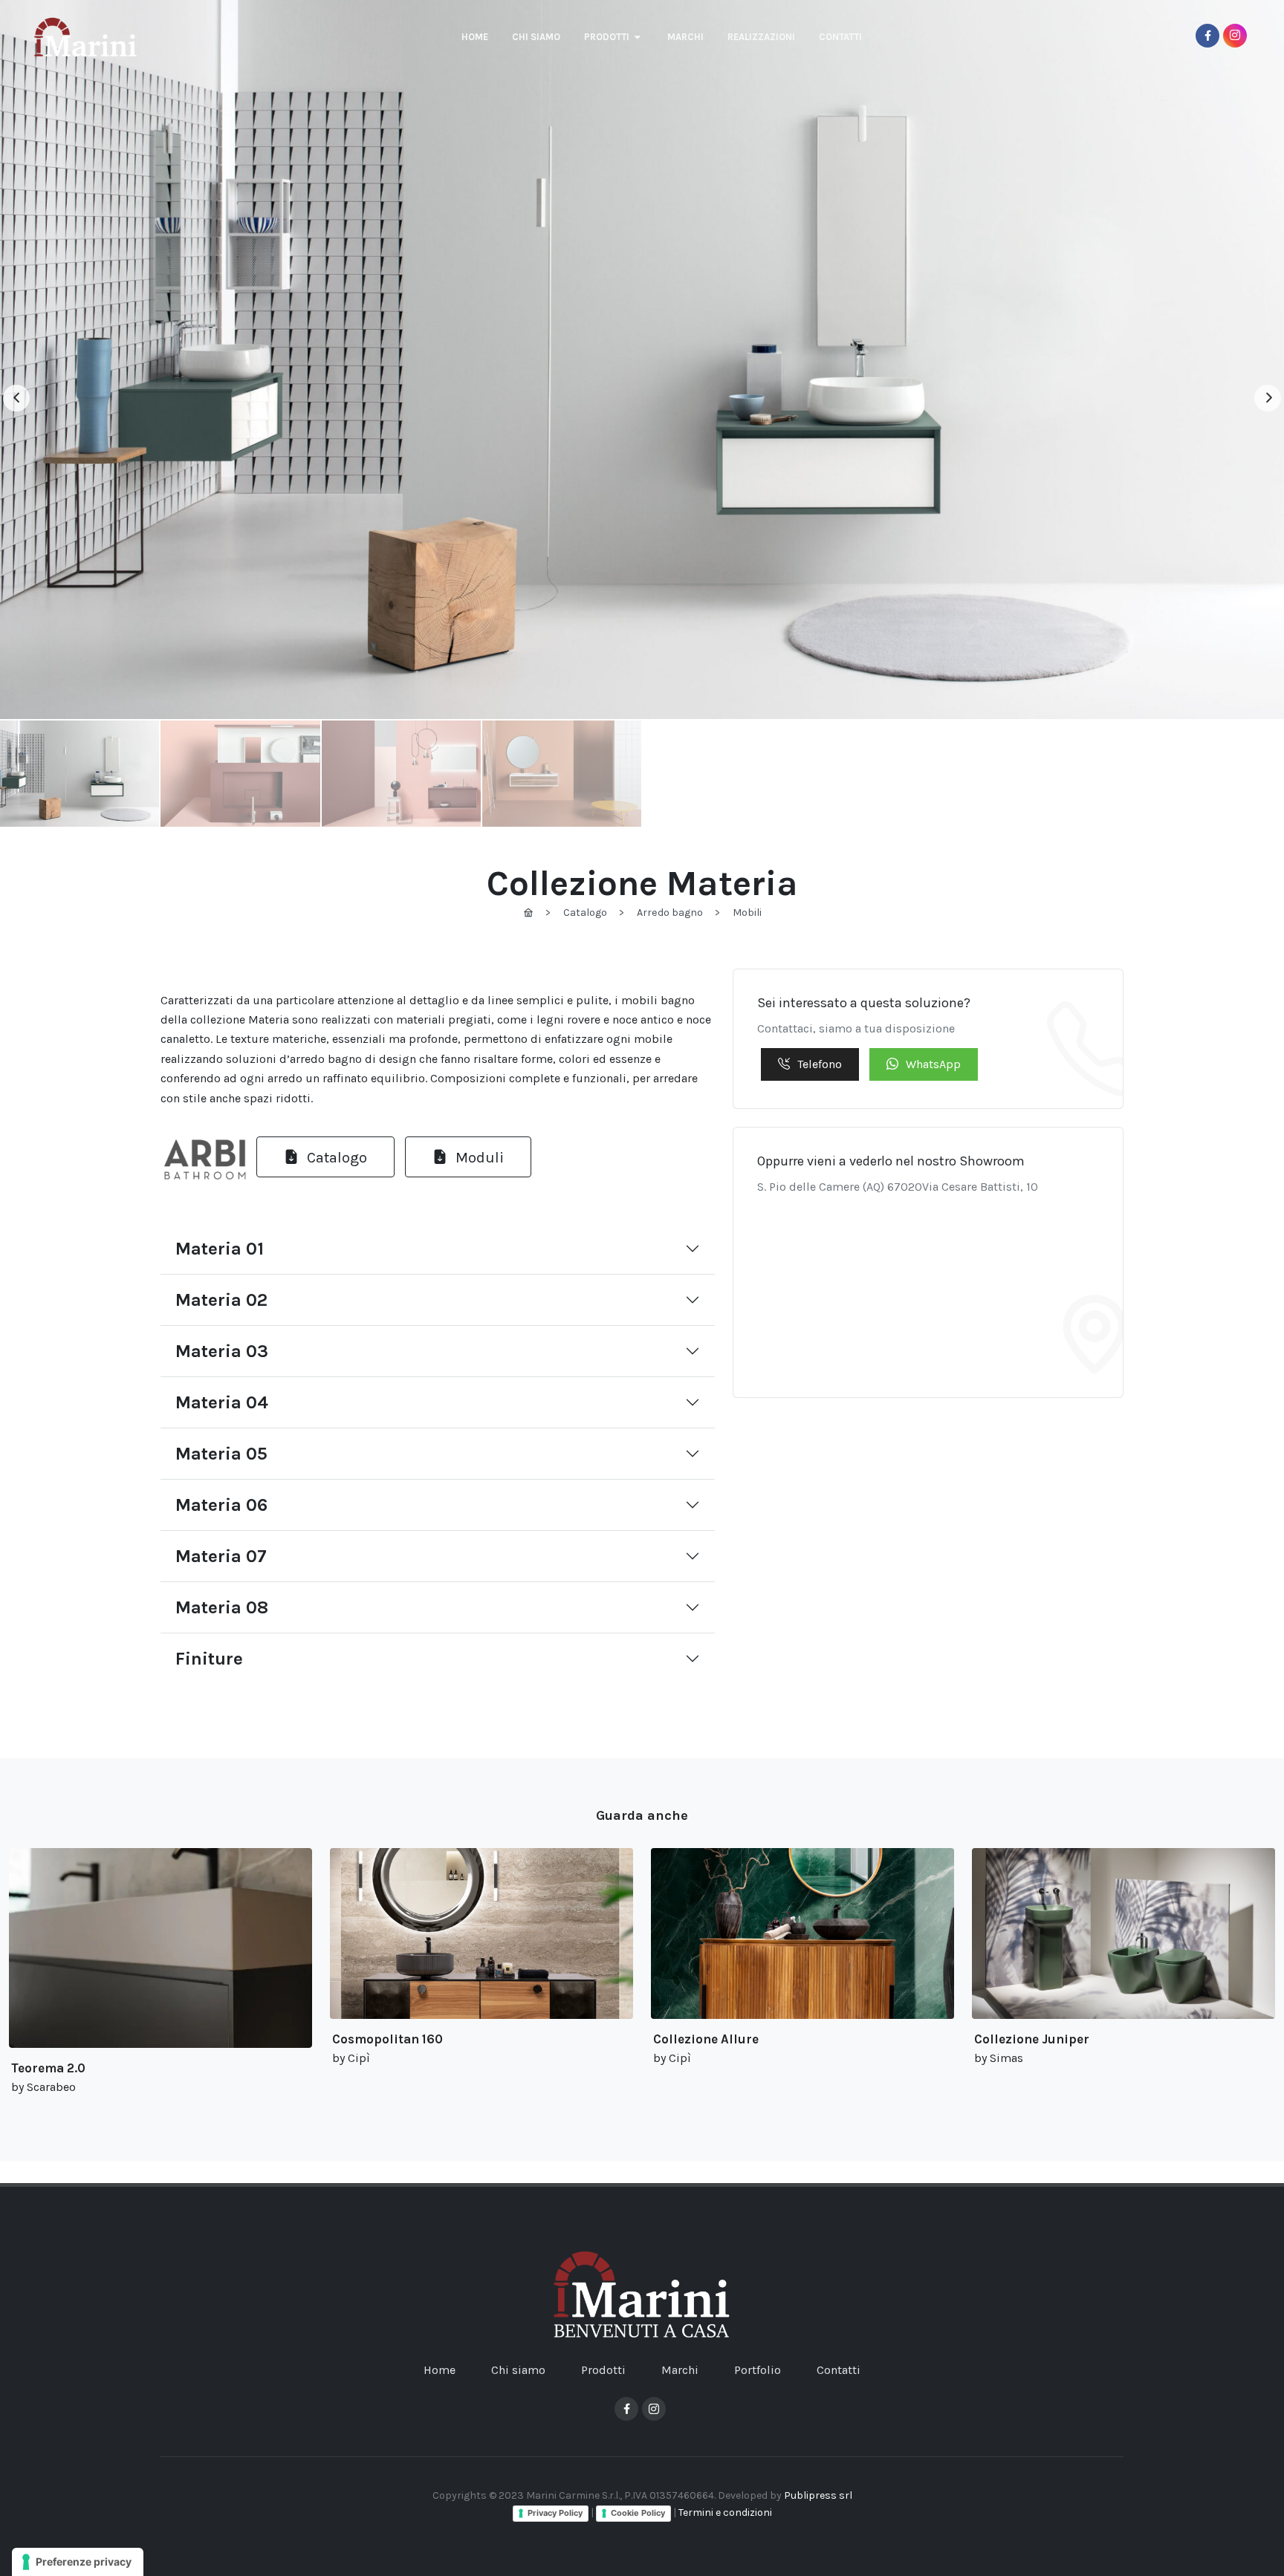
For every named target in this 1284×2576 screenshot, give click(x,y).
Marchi (680, 2370)
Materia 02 (221, 1300)
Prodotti (603, 2370)
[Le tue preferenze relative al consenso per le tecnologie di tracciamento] (78, 2562)
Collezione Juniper (1032, 2039)
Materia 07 (221, 1556)
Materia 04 (222, 1402)
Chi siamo (518, 2370)
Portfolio (758, 2370)
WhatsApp (933, 1064)
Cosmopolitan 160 (388, 2039)
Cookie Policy (638, 2513)
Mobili (747, 913)
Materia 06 (221, 1505)
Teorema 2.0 (48, 2068)
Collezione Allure (706, 2039)
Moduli (478, 1157)
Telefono (820, 1064)
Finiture (209, 1659)
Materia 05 (221, 1454)
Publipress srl (818, 2495)
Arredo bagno (670, 913)
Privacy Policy (555, 2513)
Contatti (839, 2370)
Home (440, 2370)
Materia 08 (222, 1607)
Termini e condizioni (725, 2512)
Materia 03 (222, 1351)
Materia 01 (220, 1249)
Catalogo (585, 913)
